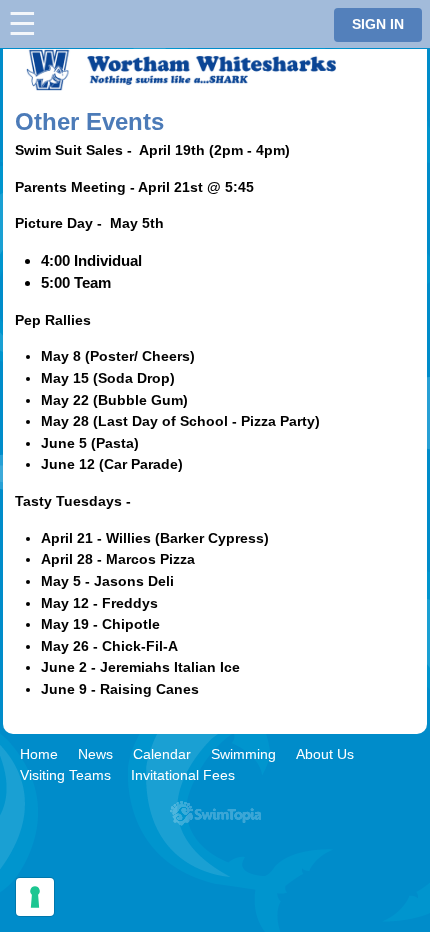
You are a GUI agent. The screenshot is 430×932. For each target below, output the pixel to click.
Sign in (378, 24)
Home (39, 754)
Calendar (162, 754)
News (95, 754)
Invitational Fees (183, 775)
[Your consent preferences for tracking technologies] (35, 897)
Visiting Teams (65, 775)
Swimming (243, 754)
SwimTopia (215, 813)
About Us (325, 754)
